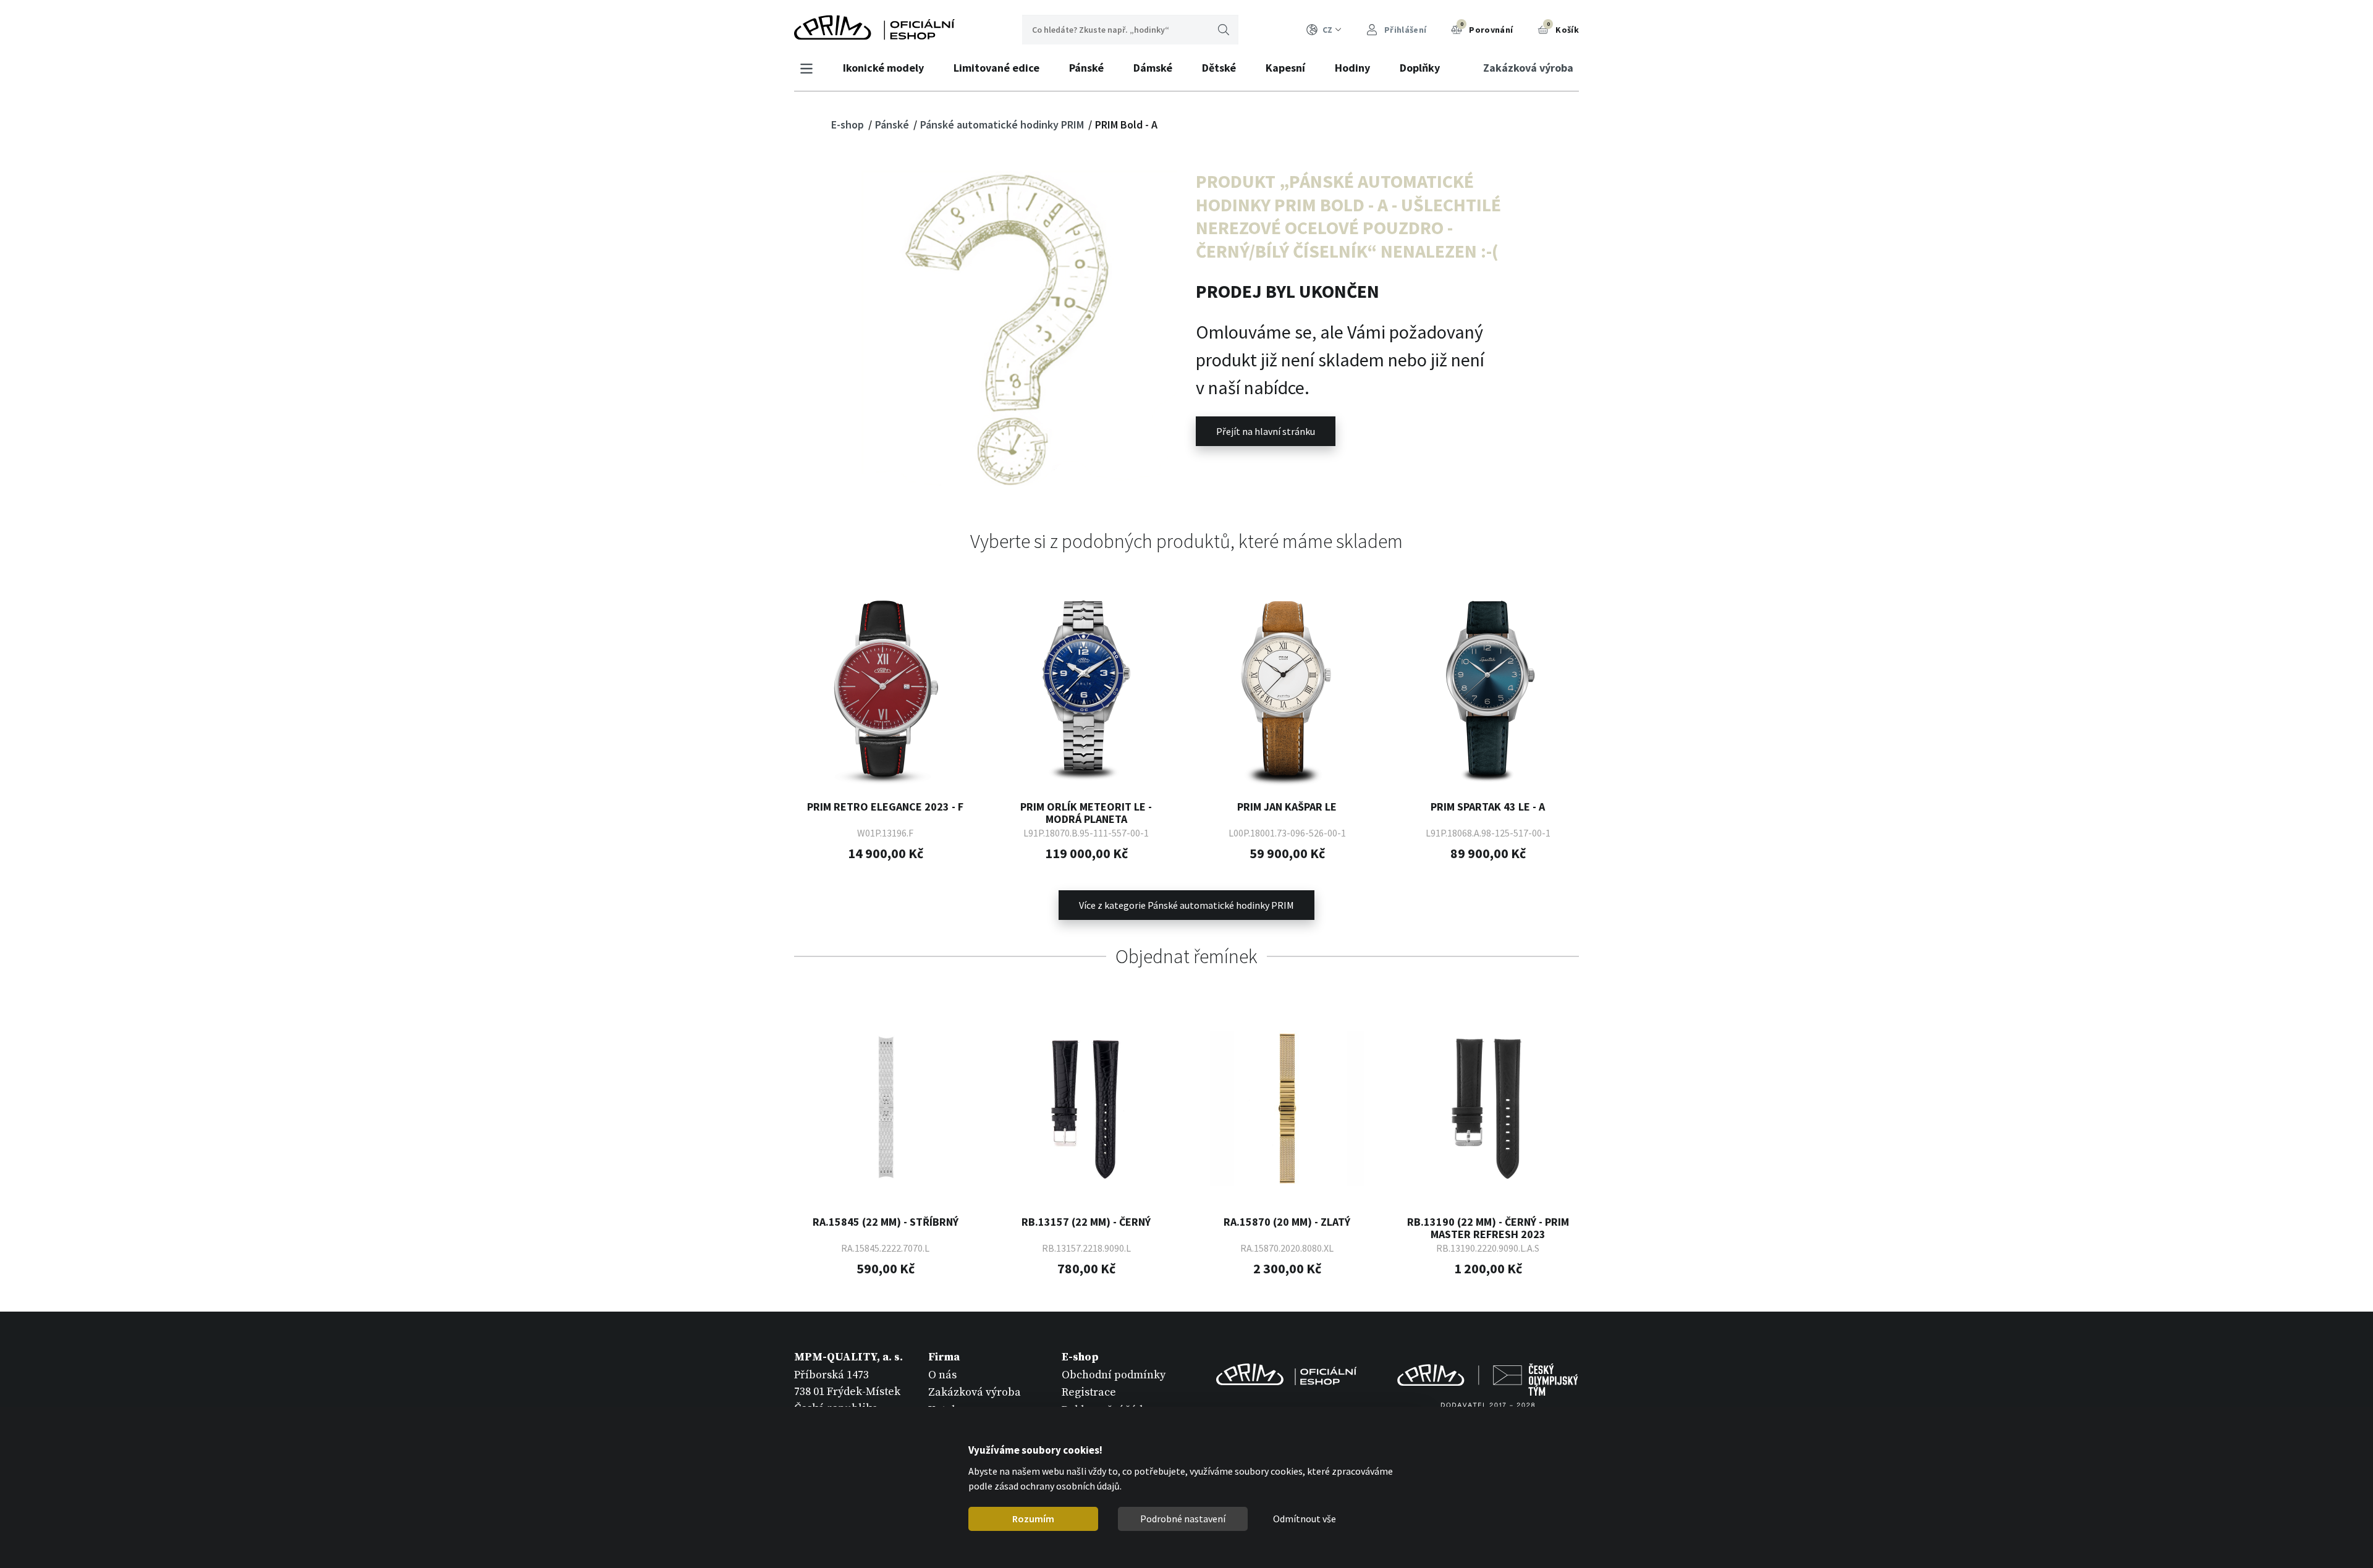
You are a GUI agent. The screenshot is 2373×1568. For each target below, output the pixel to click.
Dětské (1219, 68)
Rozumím (1033, 1519)
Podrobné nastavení (1183, 1519)
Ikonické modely (883, 68)
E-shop (849, 124)
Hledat (1224, 30)
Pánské (1086, 68)
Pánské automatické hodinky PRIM (1003, 124)
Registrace (1089, 1392)
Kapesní (1285, 68)
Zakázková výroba (1528, 68)
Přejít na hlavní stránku (1266, 431)
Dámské (1153, 68)
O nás (942, 1375)
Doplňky (1420, 68)
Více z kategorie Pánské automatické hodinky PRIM (1186, 905)
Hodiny (1352, 68)
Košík (1563, 28)
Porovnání (1487, 28)
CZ (1327, 30)
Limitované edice (996, 68)
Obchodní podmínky (1114, 1375)
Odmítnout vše (1305, 1519)
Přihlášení (1404, 30)
